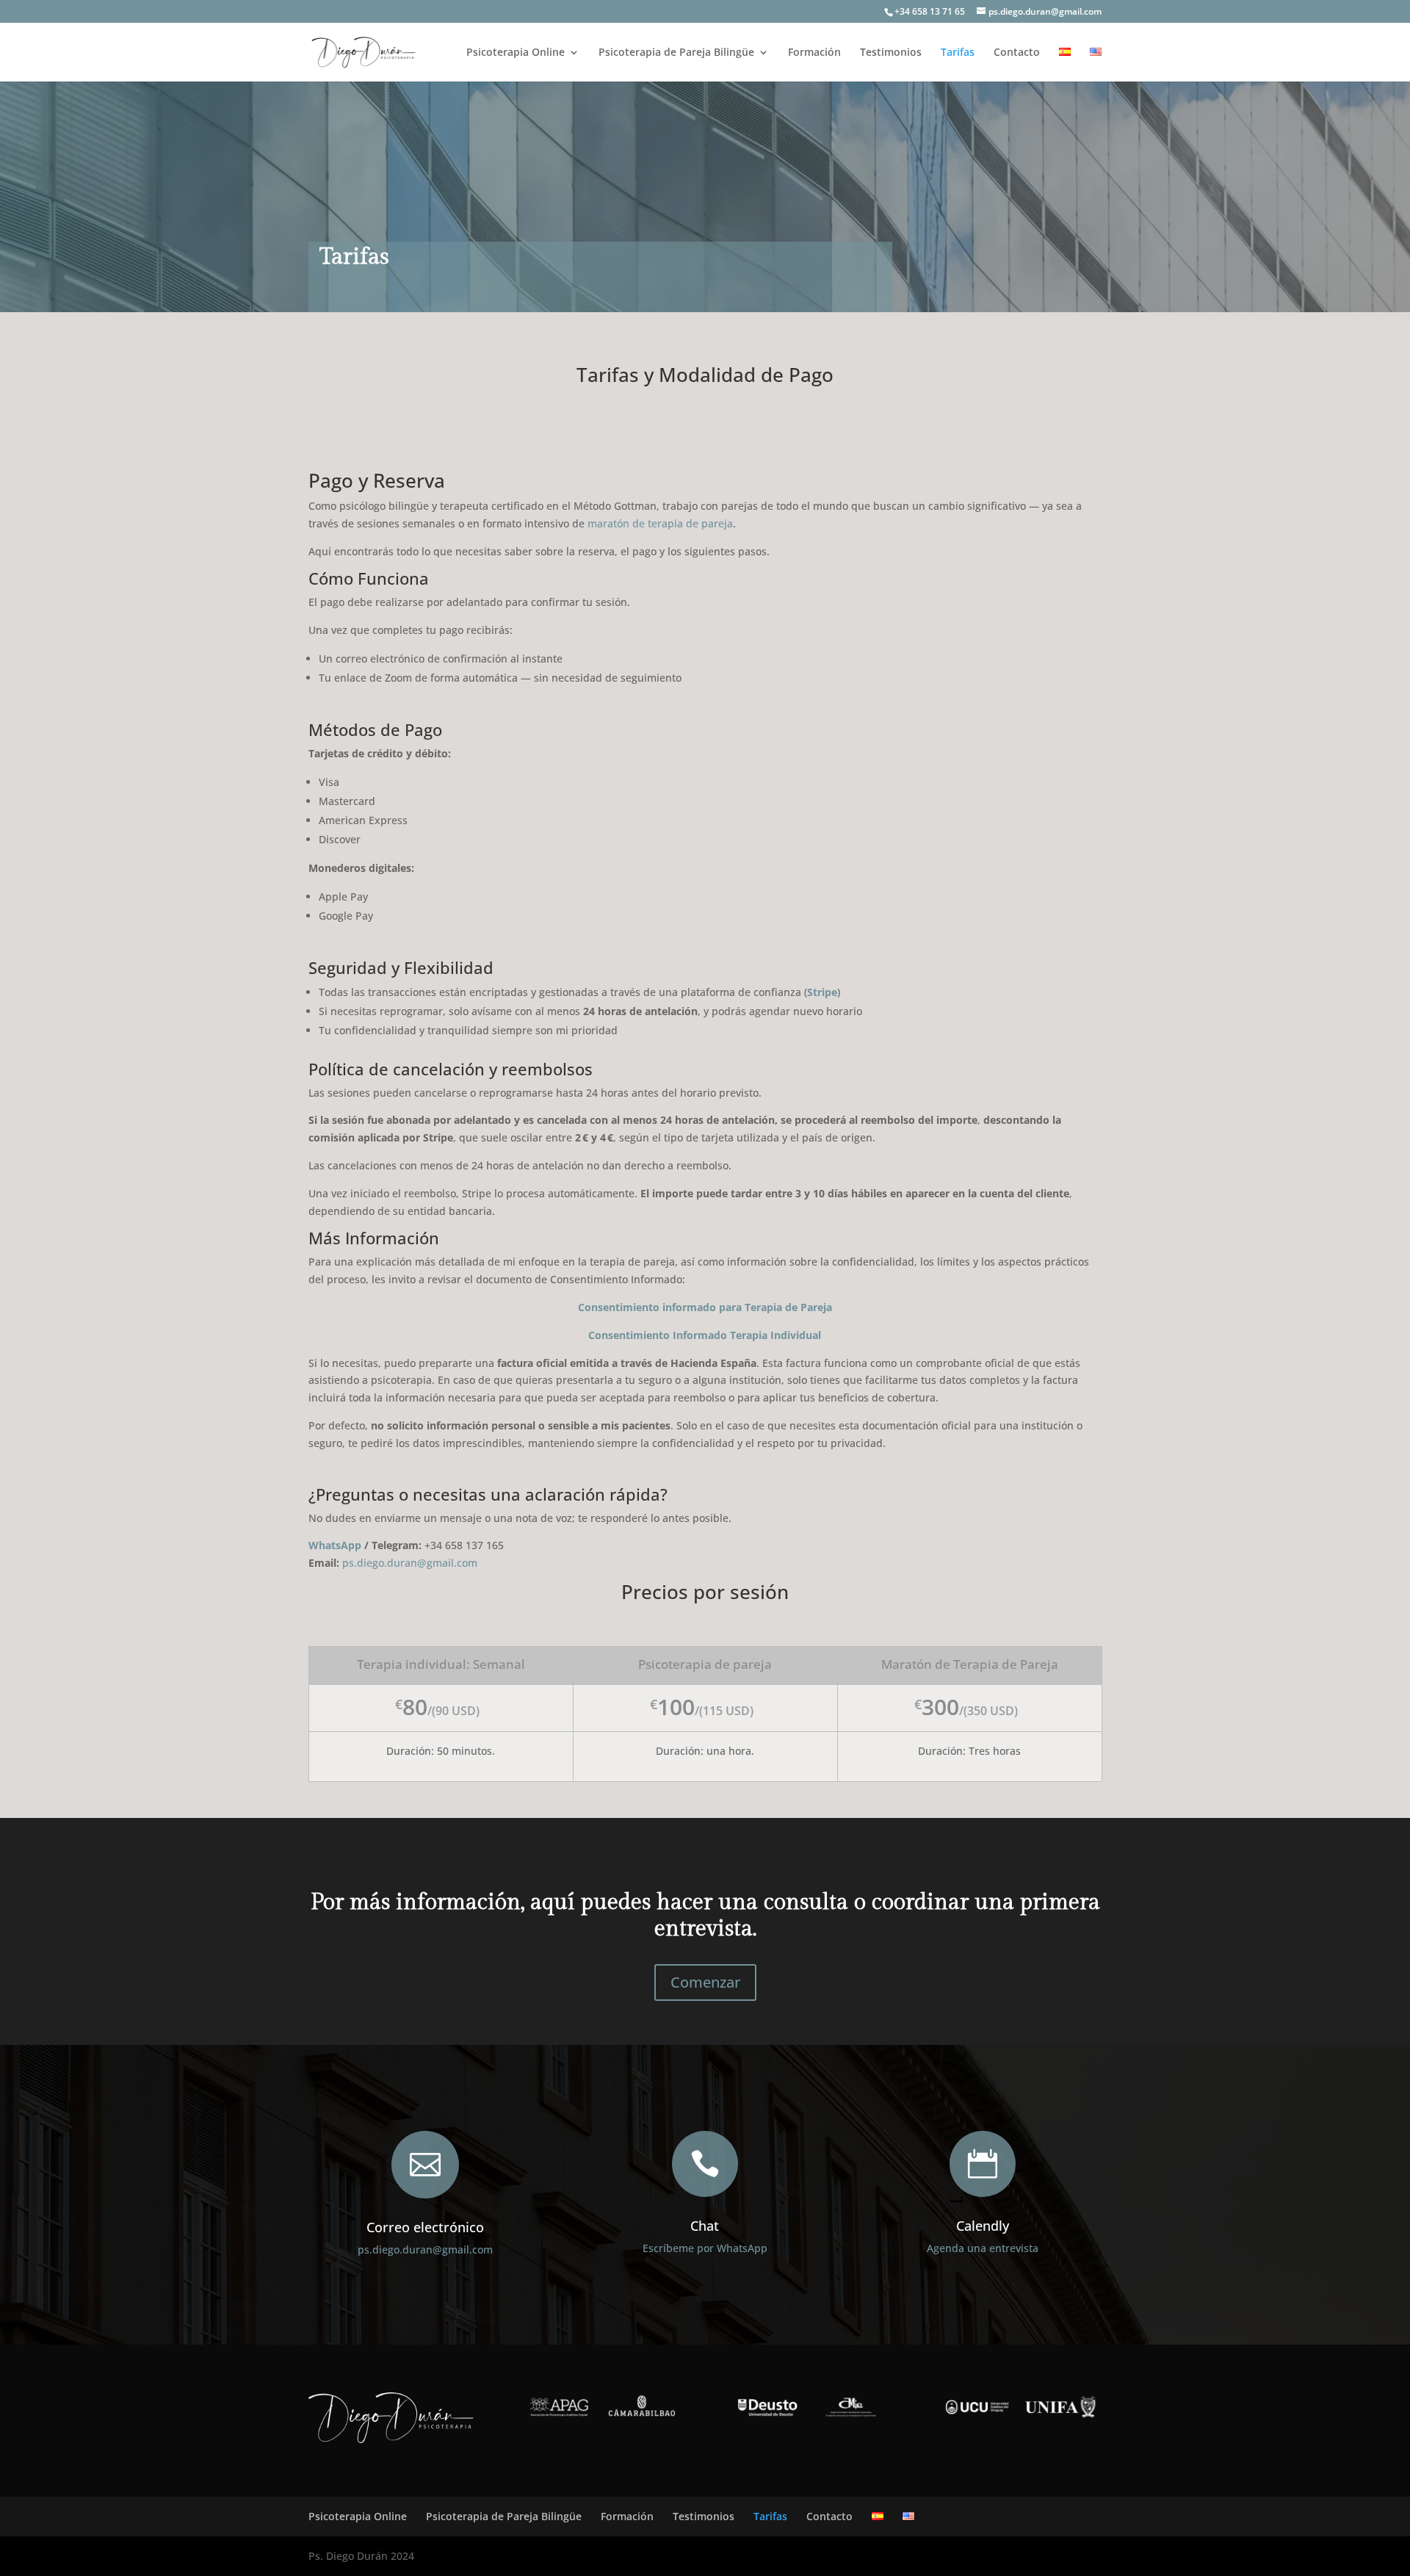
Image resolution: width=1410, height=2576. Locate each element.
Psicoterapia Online (516, 53)
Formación (814, 53)
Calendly (983, 2226)
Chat (705, 2226)
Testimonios (891, 53)
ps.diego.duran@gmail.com (425, 2250)
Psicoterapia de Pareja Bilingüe (676, 53)
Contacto (1017, 53)
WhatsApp (335, 1545)
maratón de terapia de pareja (660, 523)
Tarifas (958, 53)
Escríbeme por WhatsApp (705, 2248)
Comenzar (705, 1982)
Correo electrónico (425, 2227)
